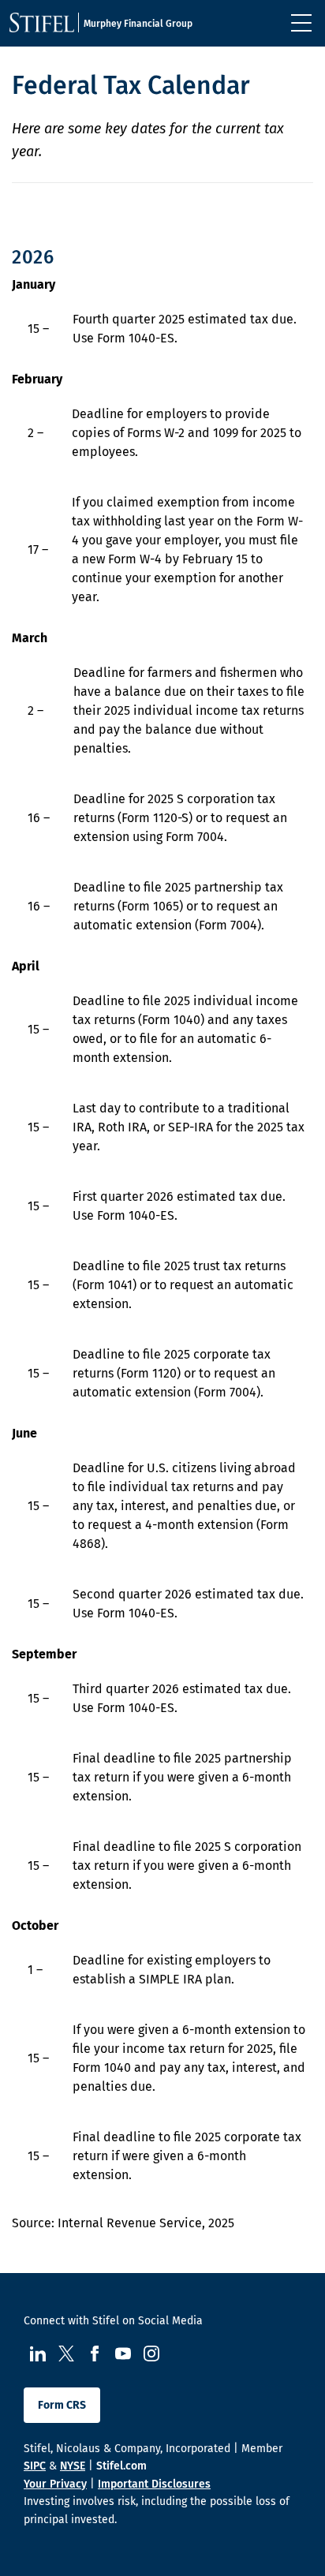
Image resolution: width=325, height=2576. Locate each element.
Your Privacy (55, 2484)
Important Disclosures (154, 2484)
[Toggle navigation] (301, 23)
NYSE (73, 2466)
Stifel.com (121, 2466)
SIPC (35, 2466)
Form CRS (62, 2405)
